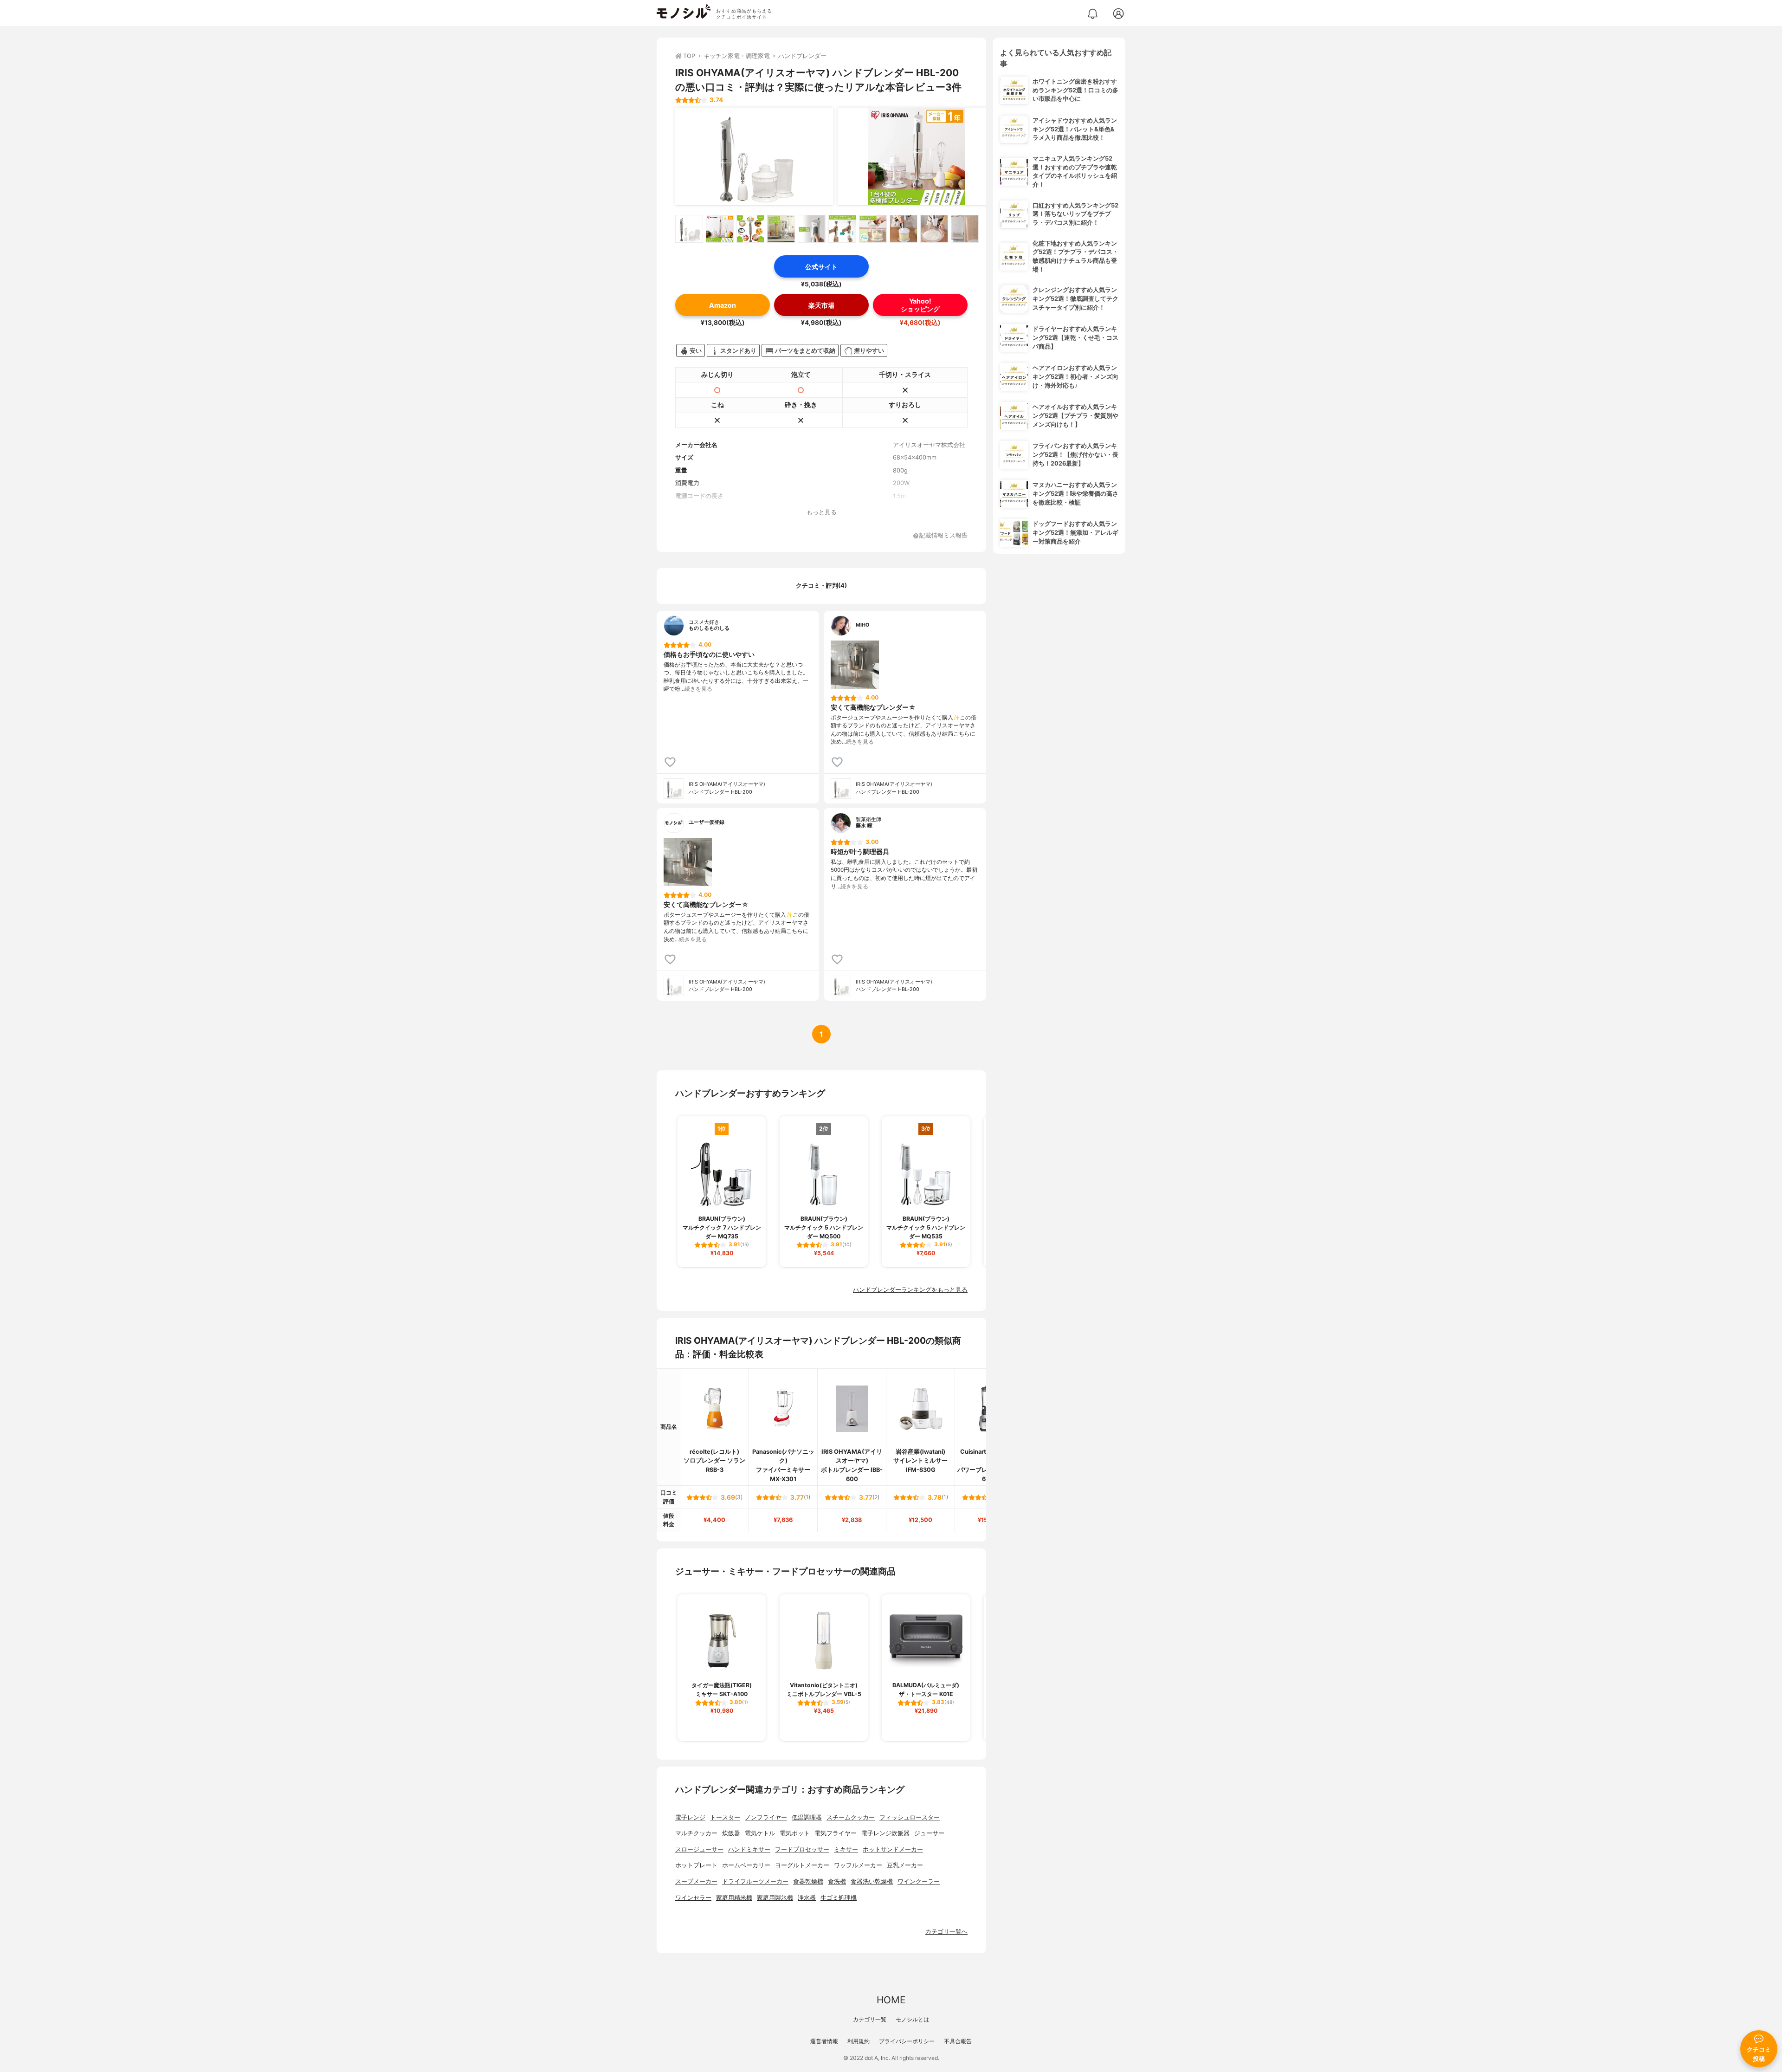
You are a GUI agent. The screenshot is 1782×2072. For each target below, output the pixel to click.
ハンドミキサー (749, 1849)
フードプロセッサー (802, 1849)
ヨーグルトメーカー (802, 1865)
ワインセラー (693, 1898)
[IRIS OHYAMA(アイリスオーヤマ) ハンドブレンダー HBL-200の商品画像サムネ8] (904, 229)
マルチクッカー (696, 1833)
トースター (725, 1817)
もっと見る (822, 512)
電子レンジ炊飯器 (885, 1833)
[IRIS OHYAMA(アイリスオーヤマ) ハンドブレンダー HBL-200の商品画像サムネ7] (873, 229)
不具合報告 (958, 2041)
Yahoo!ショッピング (920, 305)
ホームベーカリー (746, 1865)
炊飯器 (731, 1833)
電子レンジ (690, 1817)
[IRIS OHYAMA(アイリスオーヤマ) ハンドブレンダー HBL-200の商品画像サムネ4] (781, 229)
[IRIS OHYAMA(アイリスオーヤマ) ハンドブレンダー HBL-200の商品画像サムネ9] (934, 229)
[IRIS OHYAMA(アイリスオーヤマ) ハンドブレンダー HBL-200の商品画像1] (754, 156)
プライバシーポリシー (907, 2041)
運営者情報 (824, 2041)
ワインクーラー (919, 1881)
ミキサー (846, 1849)
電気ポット (795, 1833)
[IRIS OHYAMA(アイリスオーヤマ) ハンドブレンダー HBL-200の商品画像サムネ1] (689, 229)
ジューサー (929, 1833)
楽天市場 (821, 305)
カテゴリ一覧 (870, 2019)
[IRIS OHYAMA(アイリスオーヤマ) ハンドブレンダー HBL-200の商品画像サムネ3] (750, 229)
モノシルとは (912, 2019)
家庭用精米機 (734, 1898)
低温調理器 (807, 1817)
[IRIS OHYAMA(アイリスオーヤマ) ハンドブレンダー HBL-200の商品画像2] (917, 156)
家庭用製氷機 (775, 1898)
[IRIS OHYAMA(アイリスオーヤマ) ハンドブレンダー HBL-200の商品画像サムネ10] (965, 229)
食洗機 (837, 1881)
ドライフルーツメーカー (755, 1881)
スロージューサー (699, 1849)
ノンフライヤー (766, 1817)
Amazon (723, 305)
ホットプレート (696, 1865)
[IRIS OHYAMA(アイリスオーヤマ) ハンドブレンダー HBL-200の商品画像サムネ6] (842, 229)
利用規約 (859, 2041)
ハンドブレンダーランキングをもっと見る (910, 1290)
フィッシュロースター (910, 1817)
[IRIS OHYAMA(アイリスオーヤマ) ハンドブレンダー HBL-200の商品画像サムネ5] (812, 229)
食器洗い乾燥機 (872, 1881)
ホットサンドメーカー (893, 1849)
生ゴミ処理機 (839, 1898)
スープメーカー (696, 1881)
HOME (891, 2000)
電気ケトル (760, 1833)
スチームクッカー (851, 1817)
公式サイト (821, 267)
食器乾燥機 (808, 1881)
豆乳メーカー (905, 1865)
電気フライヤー (836, 1833)
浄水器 (807, 1898)
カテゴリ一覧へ (946, 1932)
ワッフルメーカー (858, 1865)
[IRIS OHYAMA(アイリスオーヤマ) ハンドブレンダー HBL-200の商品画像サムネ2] (720, 229)
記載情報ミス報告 (943, 536)
